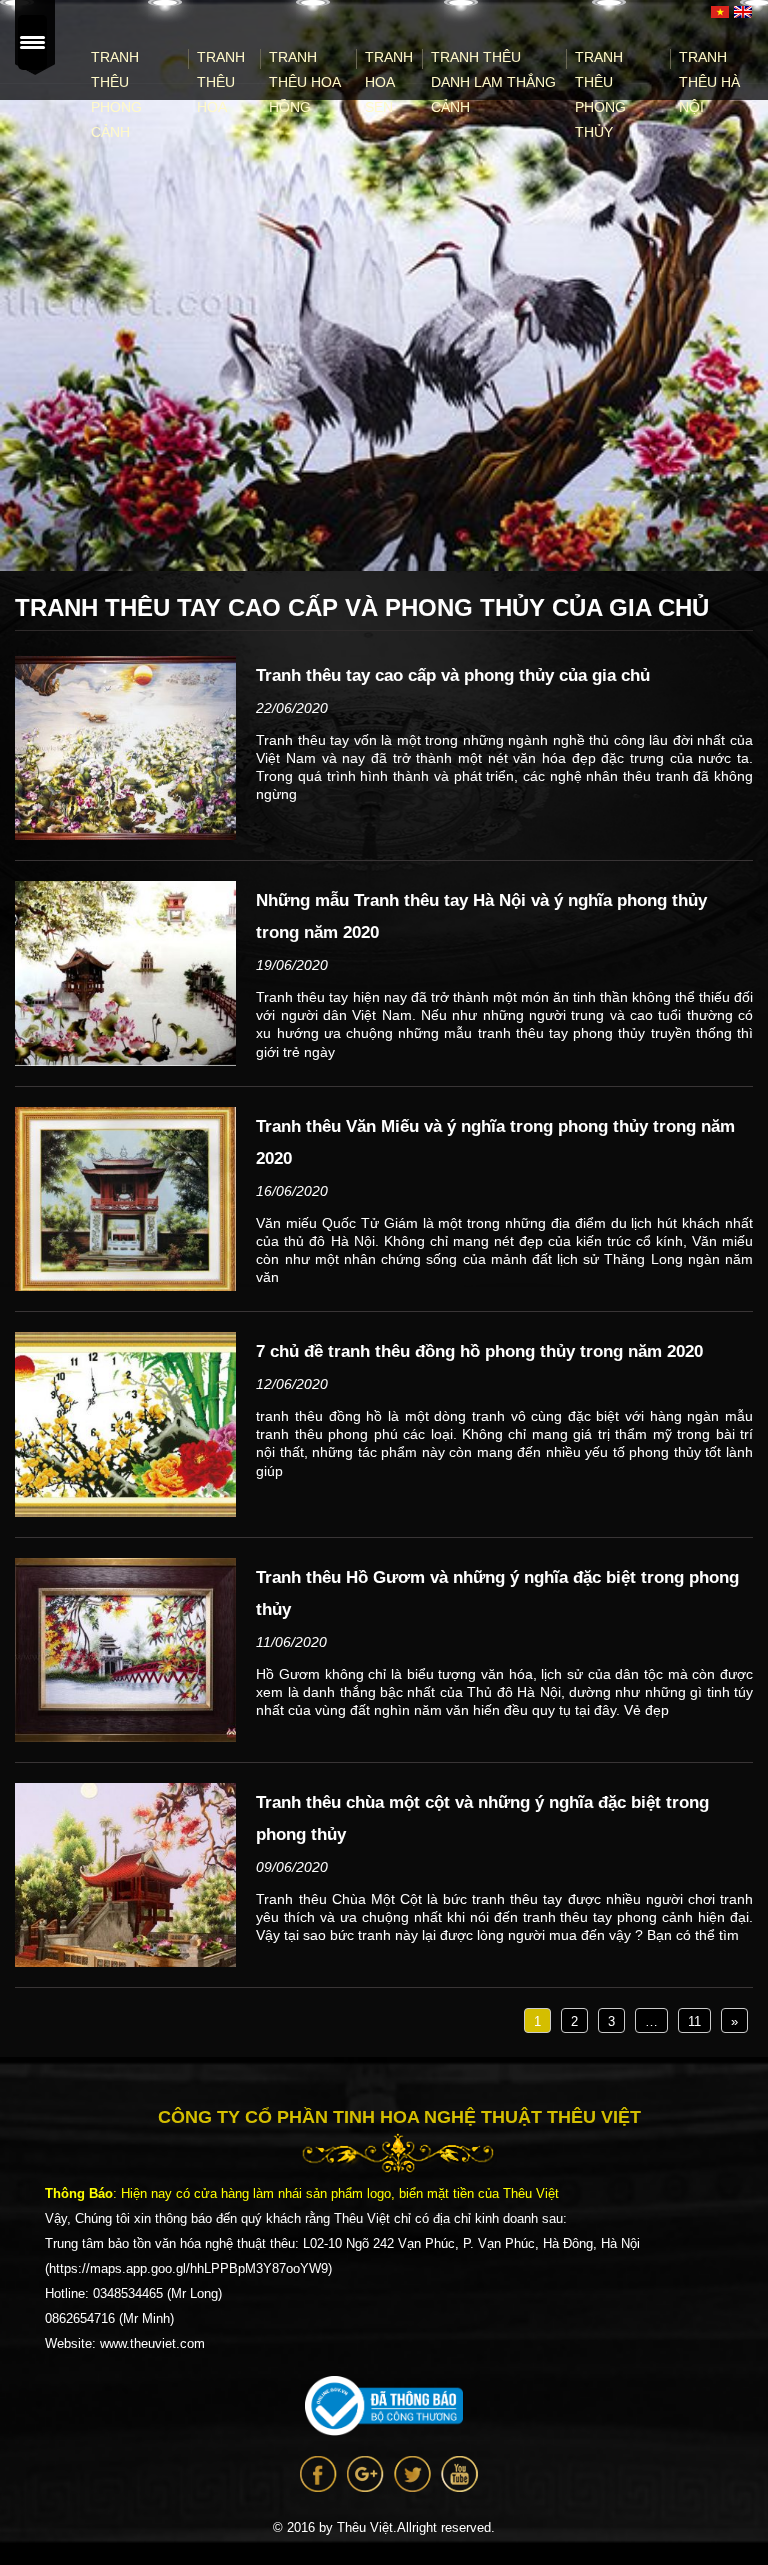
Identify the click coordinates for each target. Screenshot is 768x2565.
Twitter (412, 2474)
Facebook (318, 2474)
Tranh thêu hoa (221, 82)
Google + (365, 2474)
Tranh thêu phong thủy (600, 94)
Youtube (459, 2474)
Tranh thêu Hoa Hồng (304, 82)
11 (694, 2021)
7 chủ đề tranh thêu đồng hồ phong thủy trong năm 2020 (479, 1351)
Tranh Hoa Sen (389, 82)
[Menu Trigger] (32, 42)
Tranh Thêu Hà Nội (709, 82)
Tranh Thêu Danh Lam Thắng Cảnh (493, 82)
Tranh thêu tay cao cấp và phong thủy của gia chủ (453, 675)
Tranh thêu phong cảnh (116, 94)
